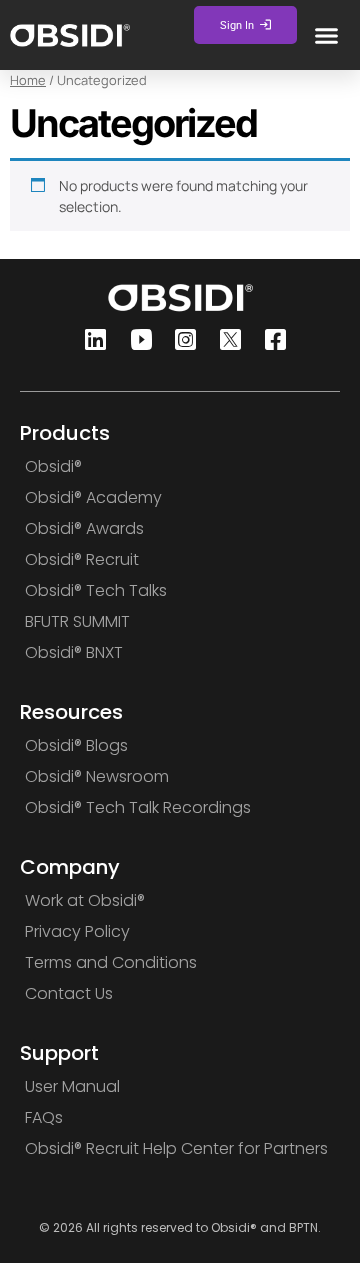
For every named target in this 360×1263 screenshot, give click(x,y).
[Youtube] (135, 341)
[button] (326, 35)
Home (28, 80)
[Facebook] (270, 341)
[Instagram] (180, 341)
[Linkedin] (90, 341)
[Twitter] (225, 341)
